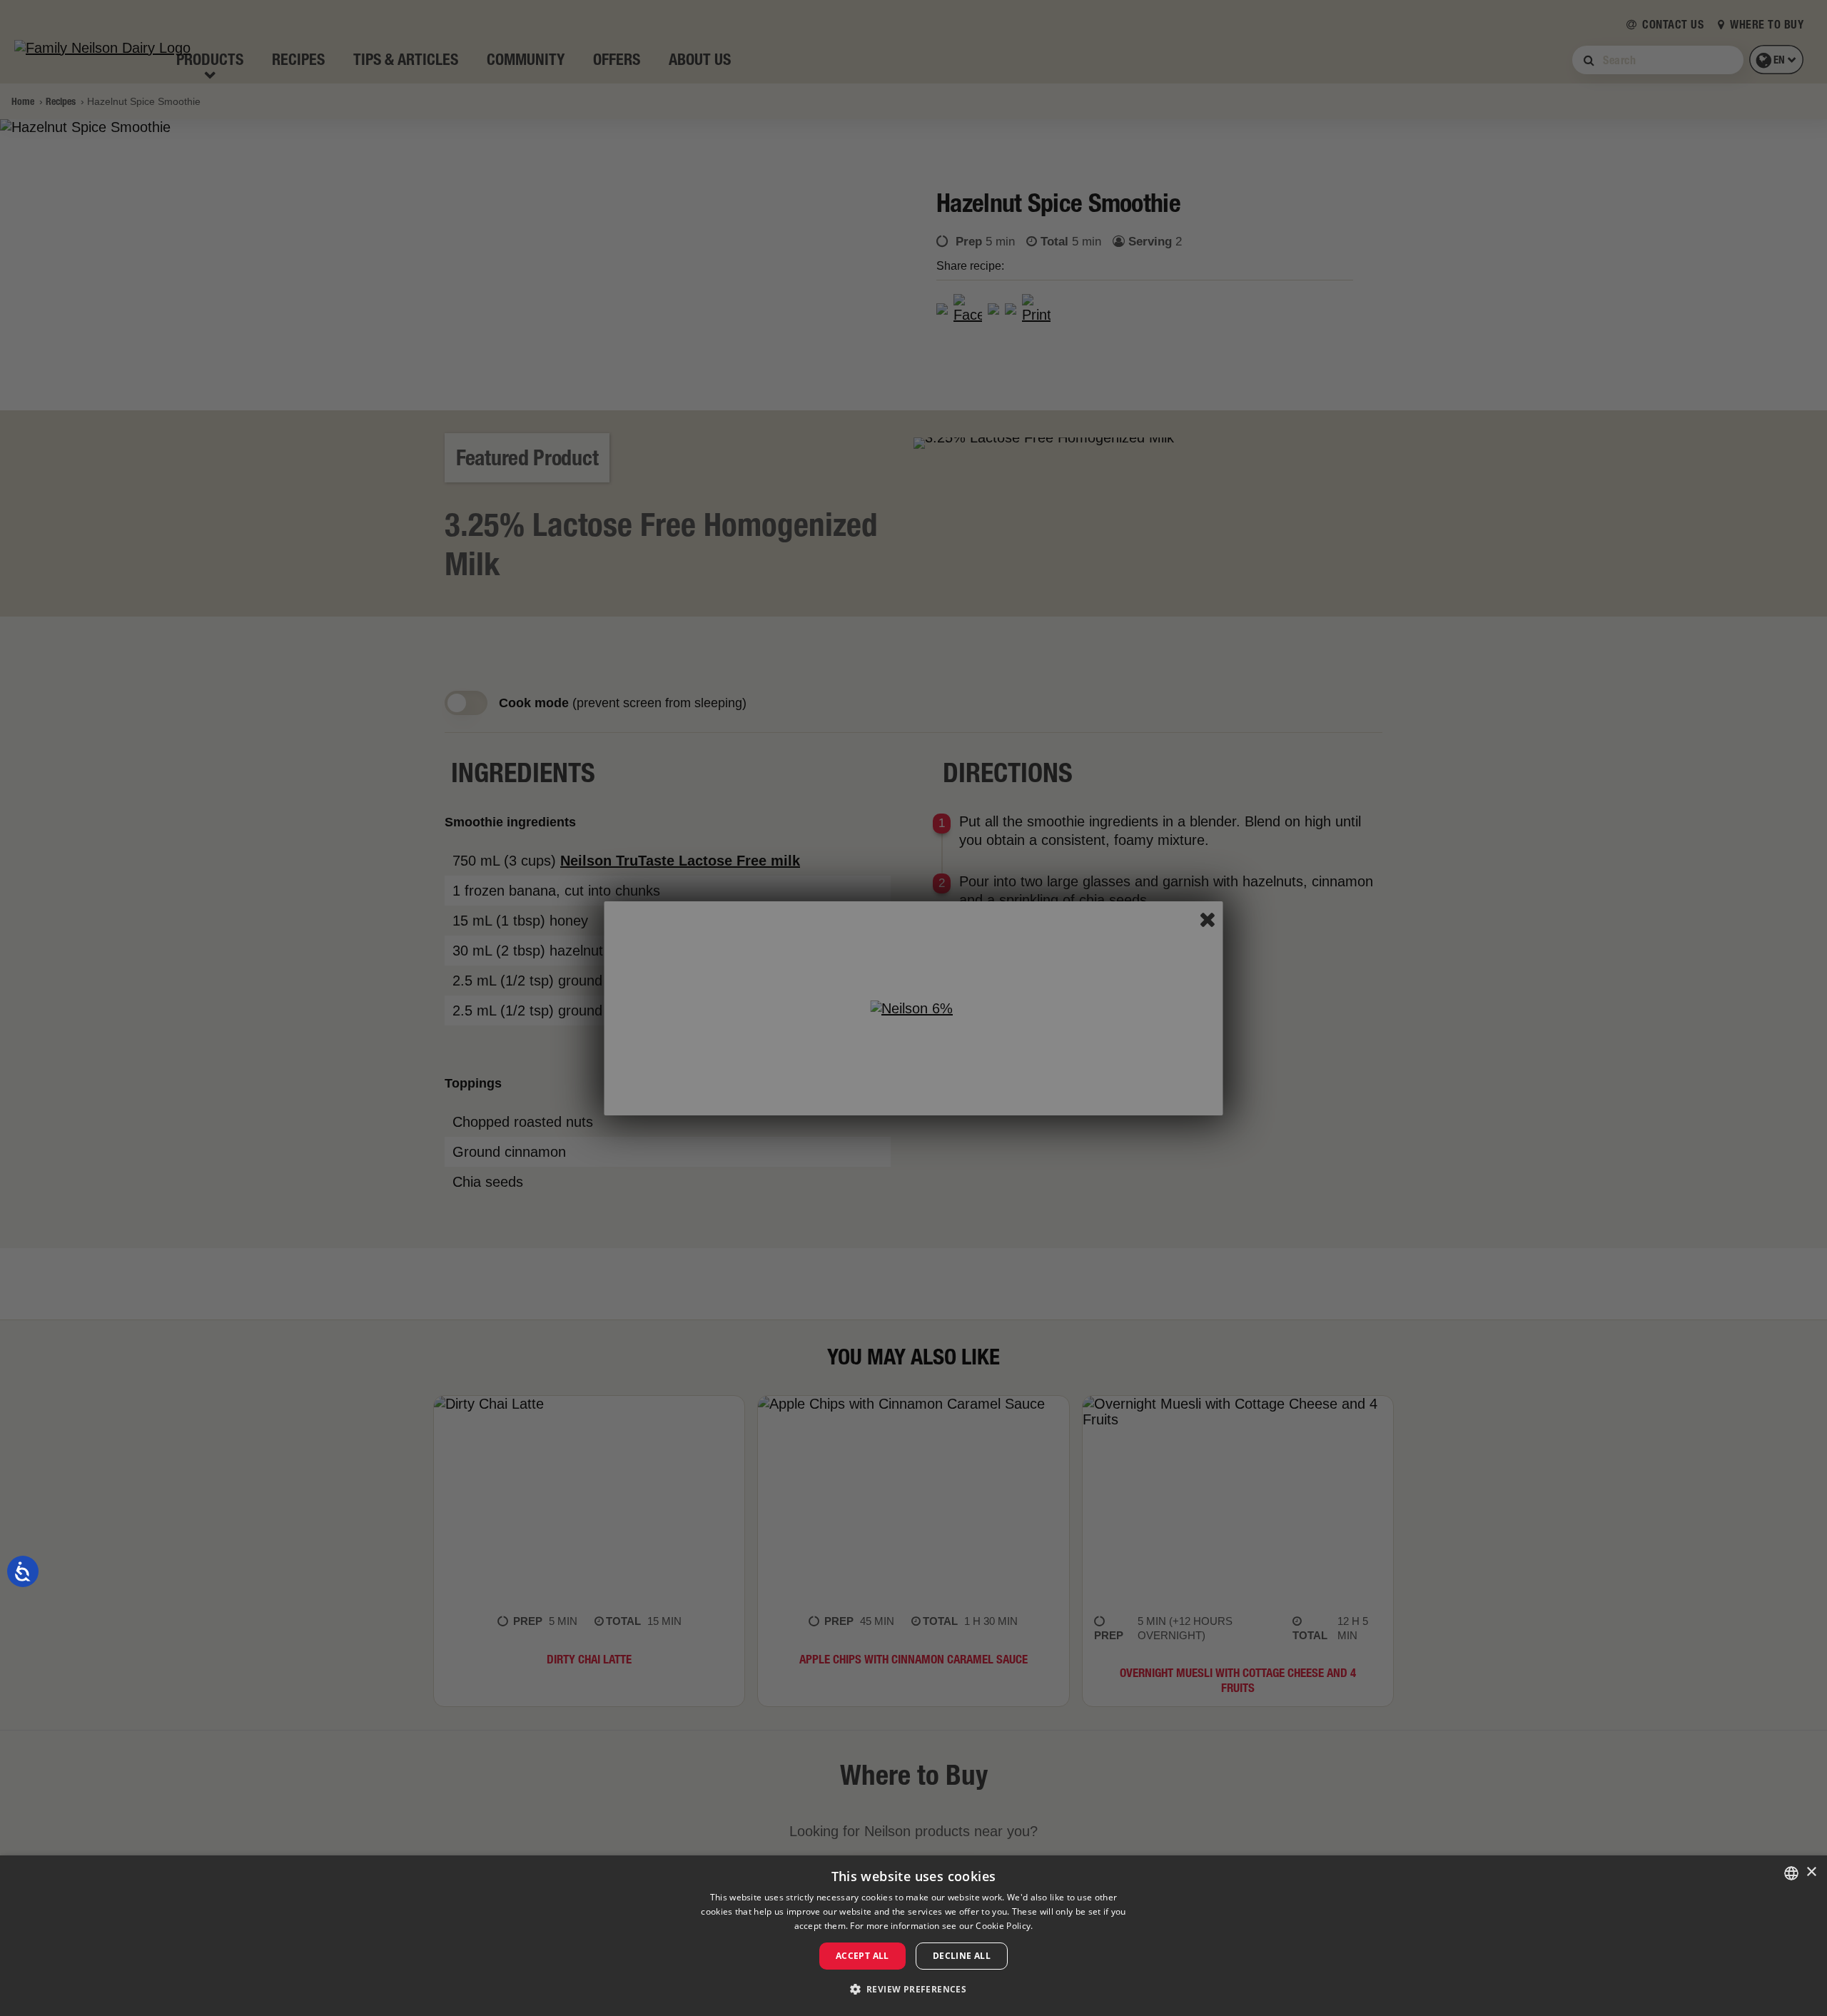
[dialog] (913, 1936)
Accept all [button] (862, 1956)
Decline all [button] (962, 1956)
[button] (914, 1990)
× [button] (1811, 1872)
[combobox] (1791, 1873)
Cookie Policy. (1004, 1926)
